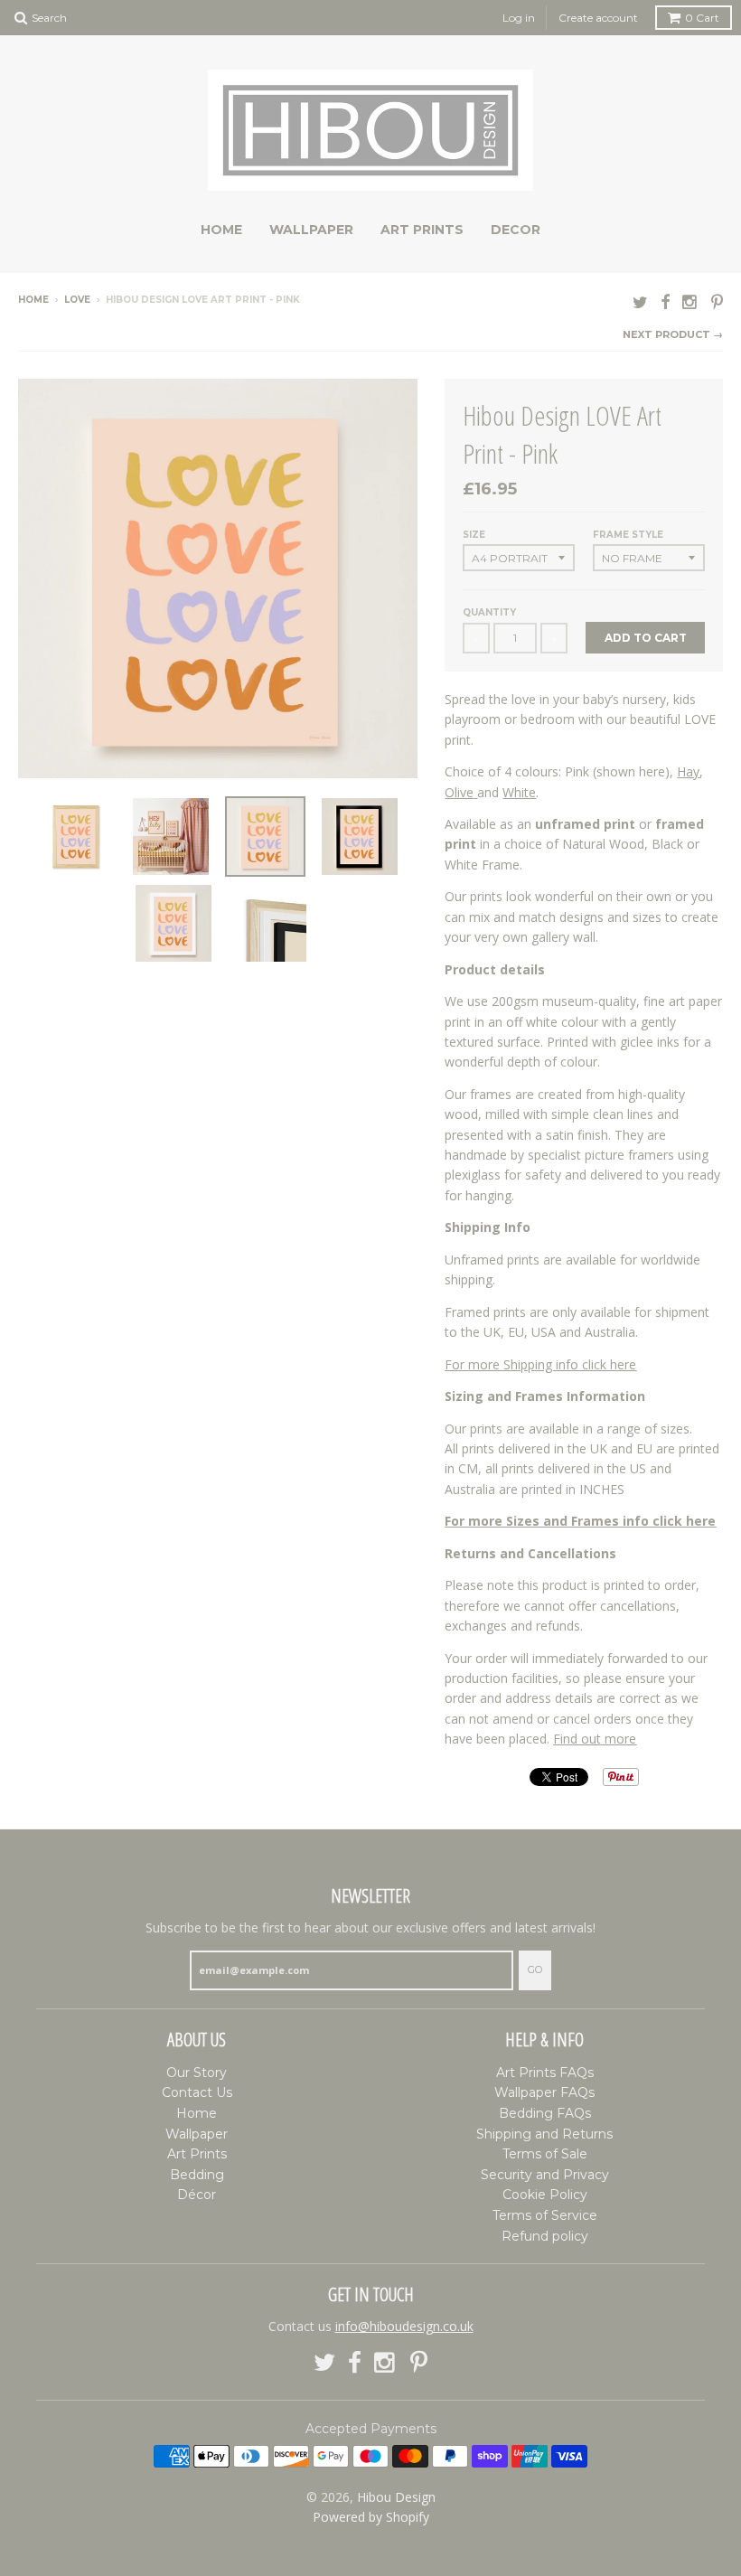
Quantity (489, 612)
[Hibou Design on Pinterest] (717, 301)
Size (474, 535)
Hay (688, 771)
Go (535, 1970)
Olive (459, 792)
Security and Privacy (545, 2175)
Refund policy (545, 2236)
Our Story (197, 2073)
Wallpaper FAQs (544, 2092)
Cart (702, 18)
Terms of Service (545, 2215)
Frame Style (628, 535)
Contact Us (197, 2092)
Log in (519, 18)
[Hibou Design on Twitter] (640, 301)
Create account (598, 18)
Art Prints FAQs (545, 2073)
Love (77, 300)
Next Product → (673, 334)
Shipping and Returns (544, 2134)
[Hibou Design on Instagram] (690, 301)
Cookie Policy (545, 2195)
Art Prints (422, 230)
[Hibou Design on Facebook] (665, 301)
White (519, 792)
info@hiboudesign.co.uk (404, 2326)
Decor (516, 230)
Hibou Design (396, 2497)
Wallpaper (311, 230)
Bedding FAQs (545, 2113)
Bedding (197, 2175)
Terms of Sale (545, 2154)
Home (221, 230)
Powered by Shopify (371, 2517)
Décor (197, 2195)
